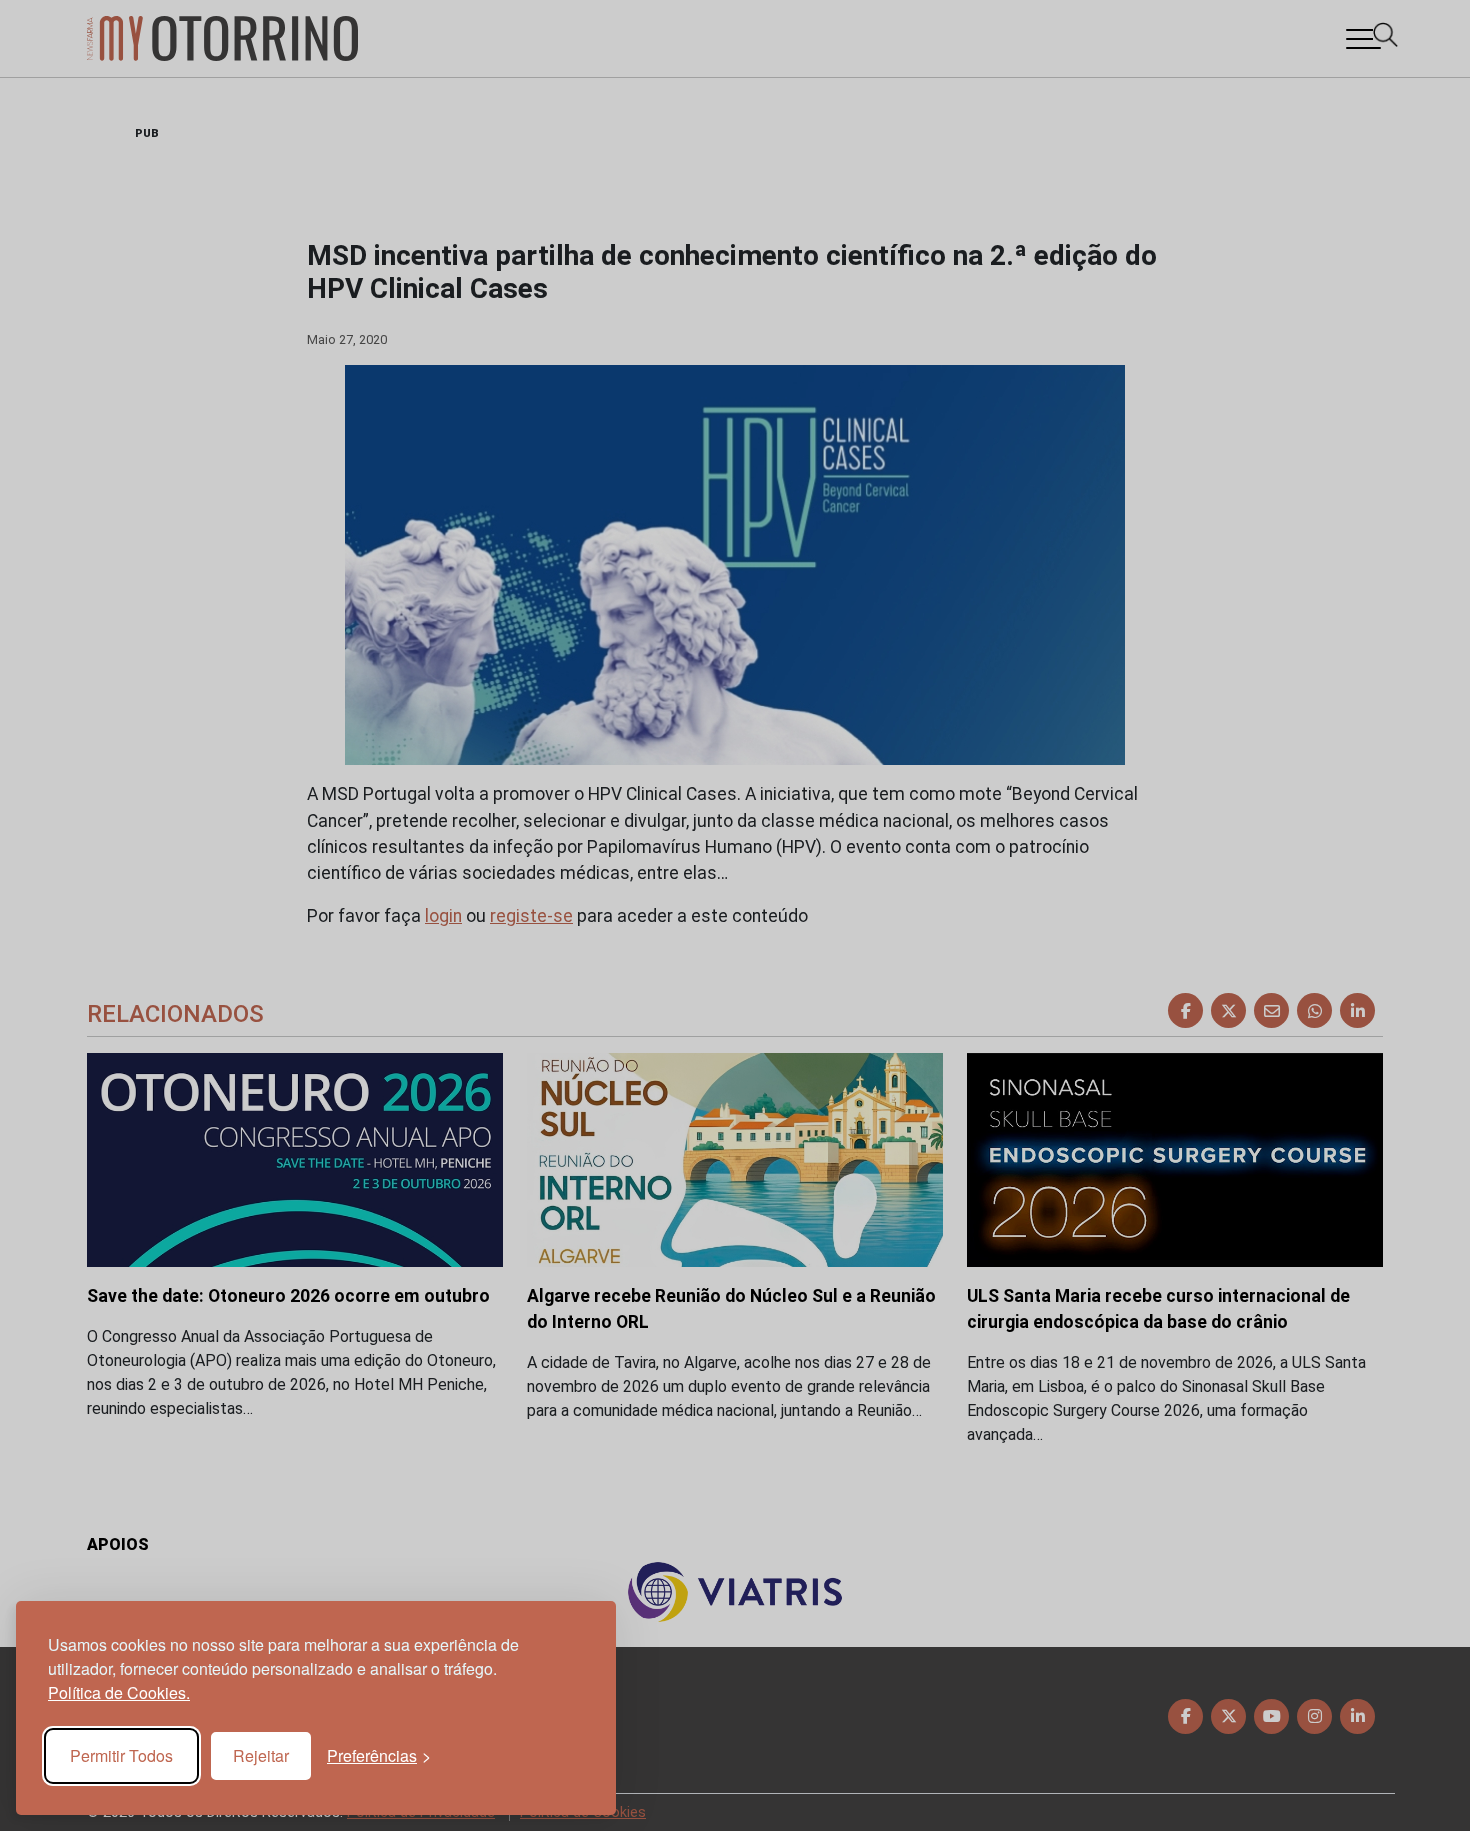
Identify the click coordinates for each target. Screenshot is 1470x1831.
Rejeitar (261, 1755)
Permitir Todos (121, 1755)
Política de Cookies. (119, 1692)
